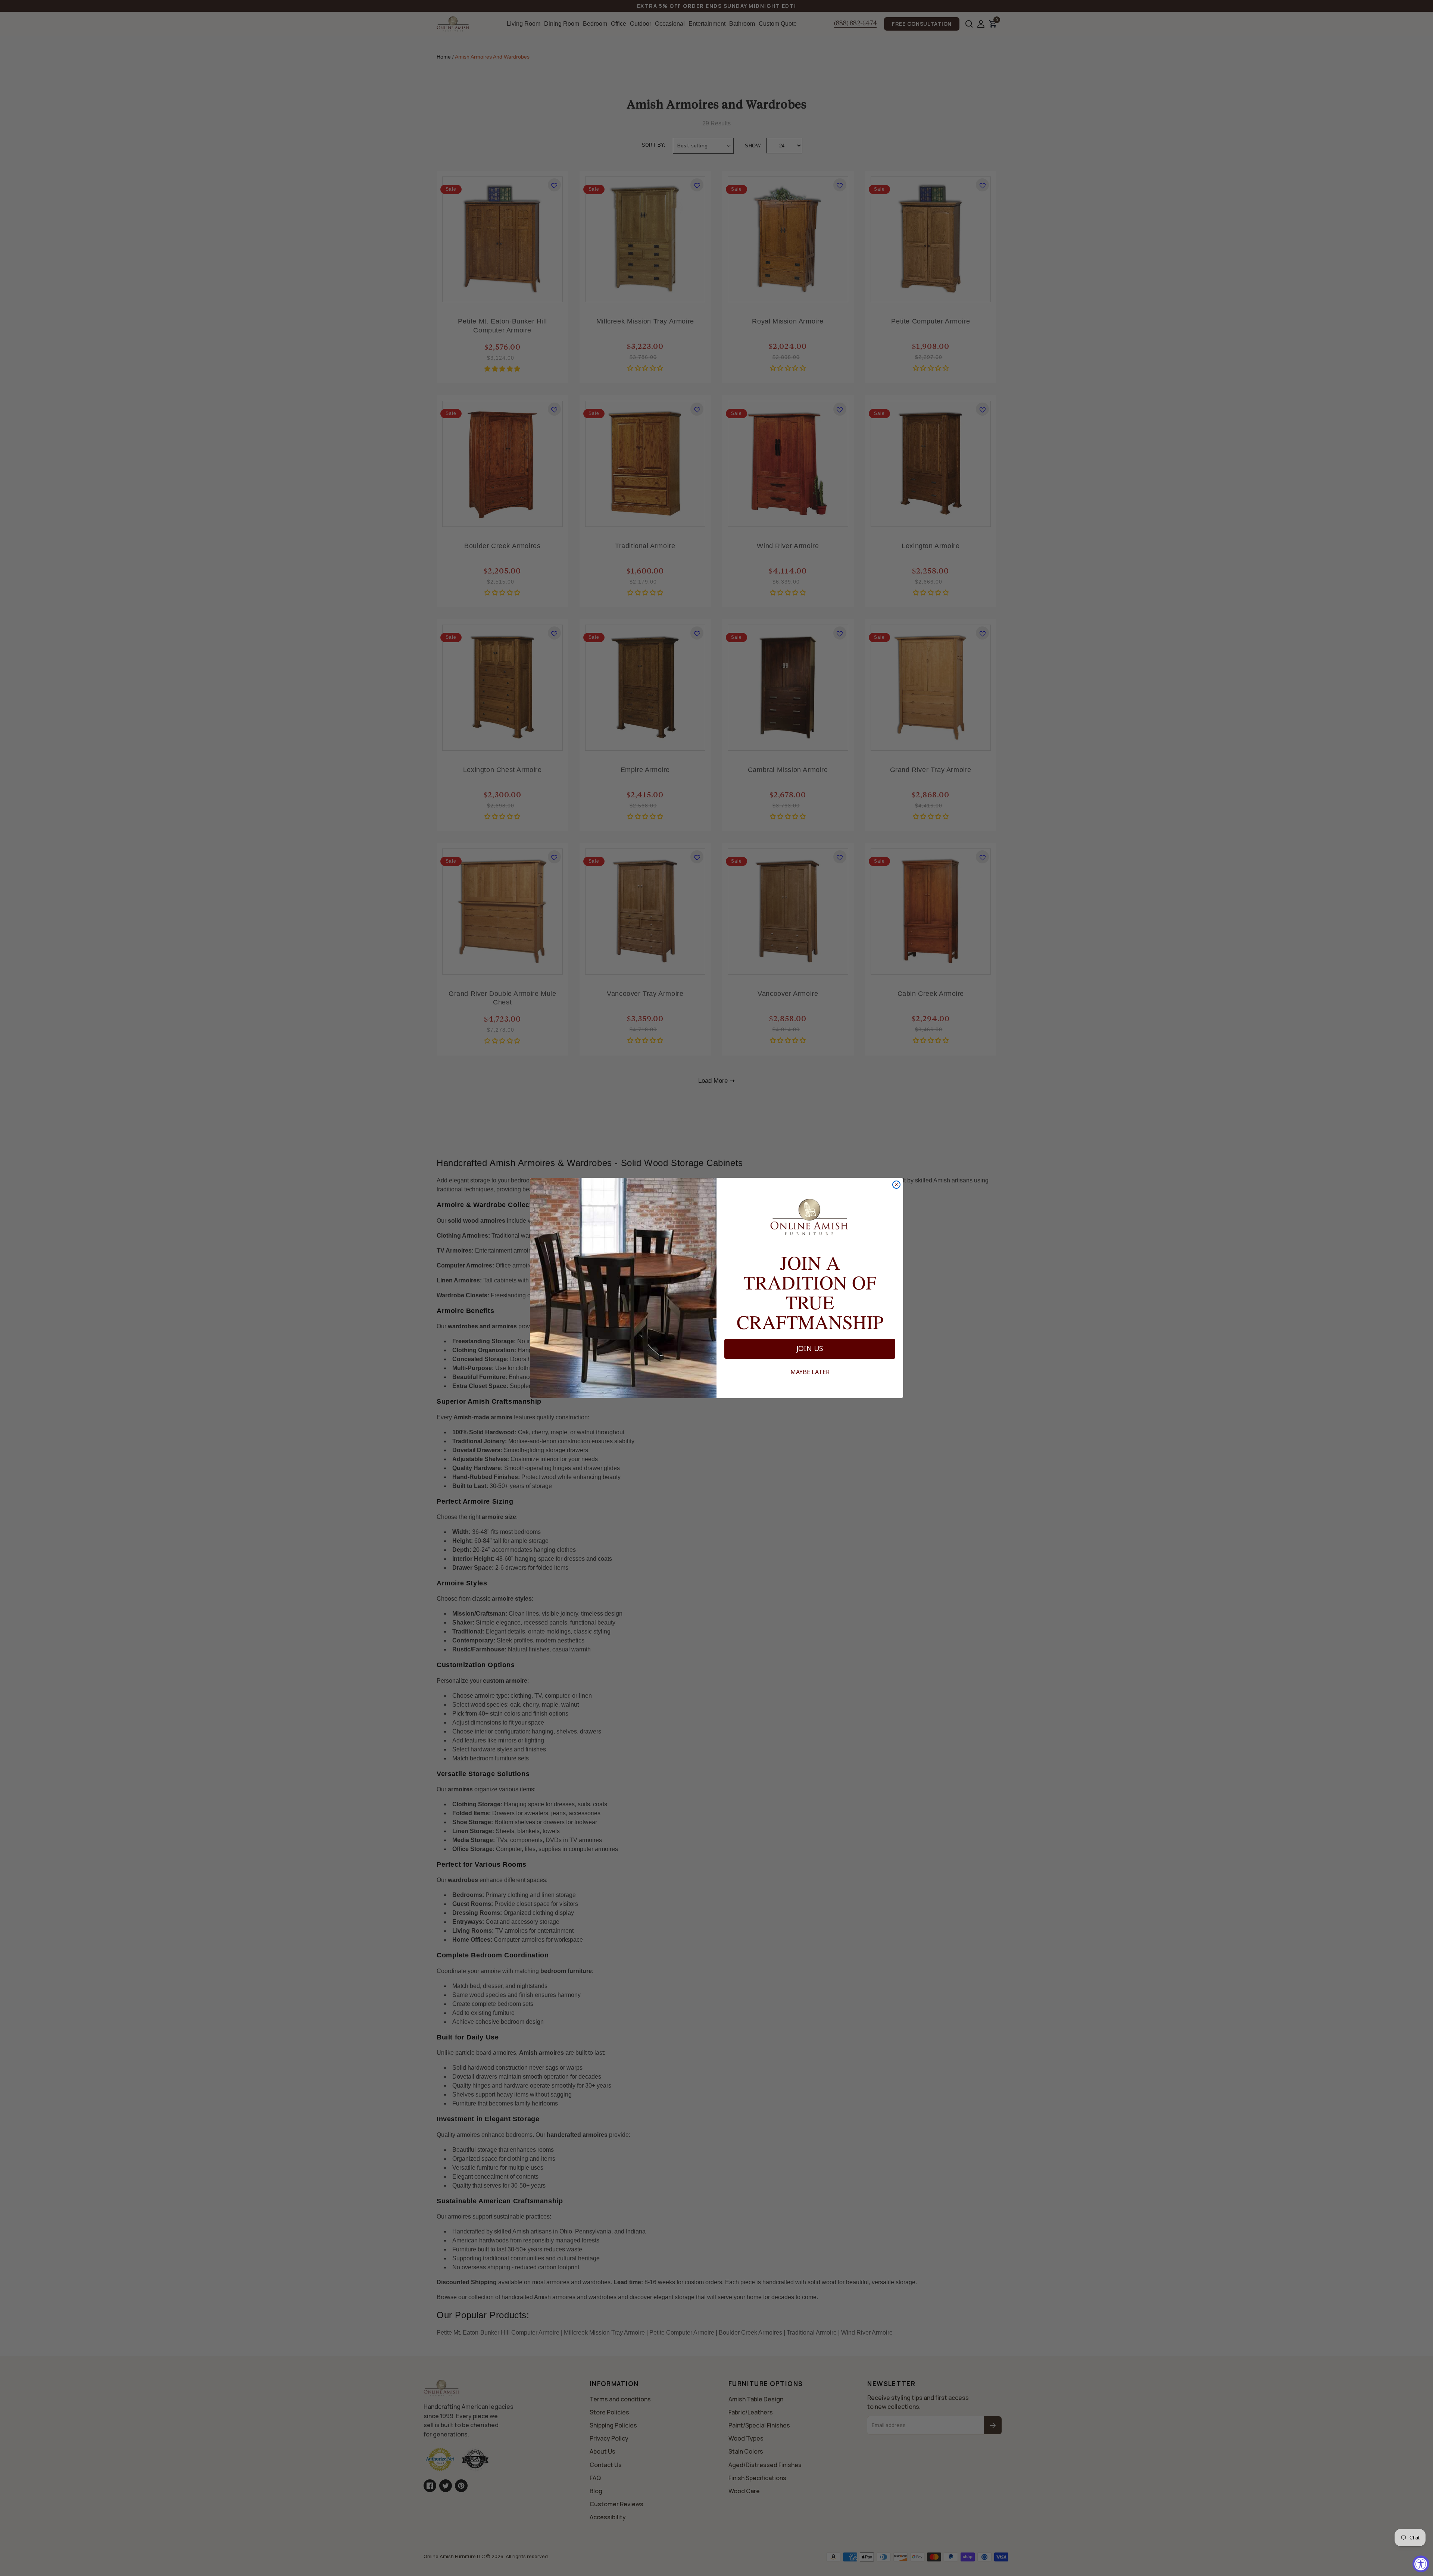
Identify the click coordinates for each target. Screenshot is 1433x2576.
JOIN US (810, 1348)
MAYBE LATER (810, 1372)
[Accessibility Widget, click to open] (1421, 2564)
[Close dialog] (896, 1185)
